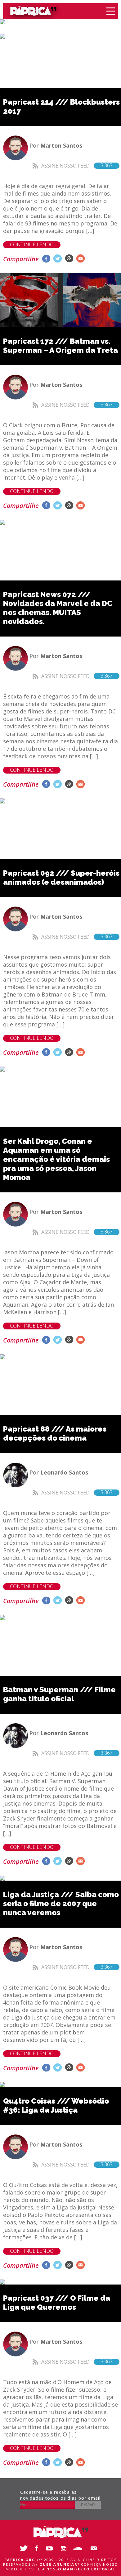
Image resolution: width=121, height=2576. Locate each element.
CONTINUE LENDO (32, 245)
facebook (46, 259)
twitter (58, 259)
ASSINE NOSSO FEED (77, 166)
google (69, 259)
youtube (51, 2548)
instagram (65, 2548)
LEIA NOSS (76, 2569)
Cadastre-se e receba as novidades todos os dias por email (60, 2495)
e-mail (81, 259)
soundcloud (79, 2548)
